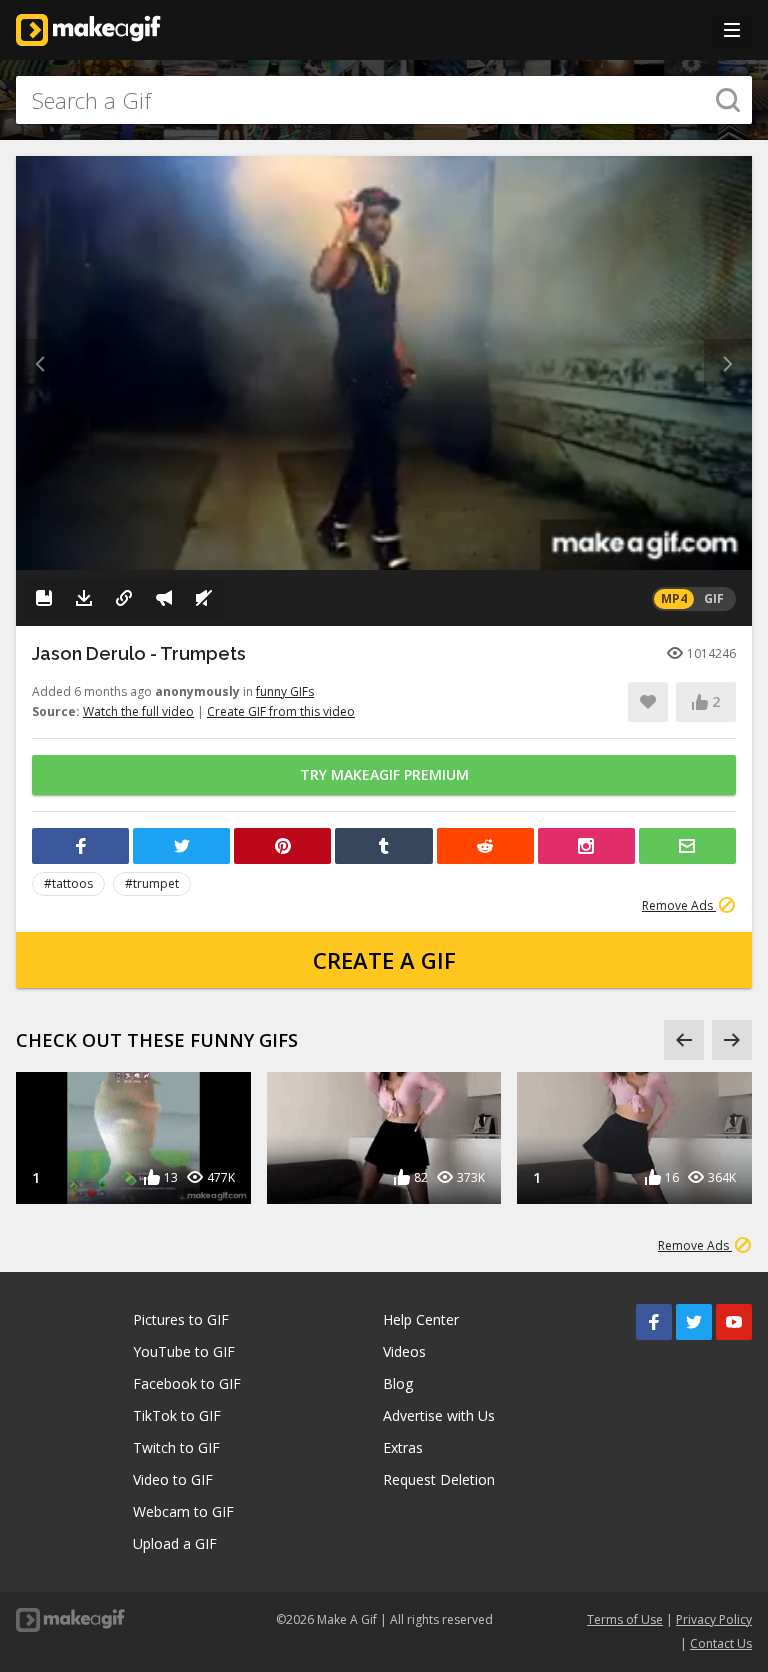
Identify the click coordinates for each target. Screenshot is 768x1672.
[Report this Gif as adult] (164, 598)
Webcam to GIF (183, 1511)
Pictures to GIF (181, 1319)
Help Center (421, 1319)
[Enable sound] (204, 598)
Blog (398, 1383)
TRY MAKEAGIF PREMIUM (384, 774)
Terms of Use (625, 1619)
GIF (714, 598)
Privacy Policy (714, 1619)
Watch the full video (138, 711)
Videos (404, 1351)
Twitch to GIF (176, 1447)
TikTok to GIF (177, 1415)
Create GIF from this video (281, 711)
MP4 (674, 598)
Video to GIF (173, 1479)
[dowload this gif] (84, 598)
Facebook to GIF (187, 1383)
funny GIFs (285, 691)
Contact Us (721, 1643)
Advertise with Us (439, 1415)
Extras (403, 1447)
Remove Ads (679, 905)
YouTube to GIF (184, 1351)
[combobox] (384, 100)
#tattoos (68, 883)
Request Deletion (439, 1479)
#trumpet (152, 883)
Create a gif (384, 960)
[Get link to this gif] (124, 598)
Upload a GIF (175, 1543)
